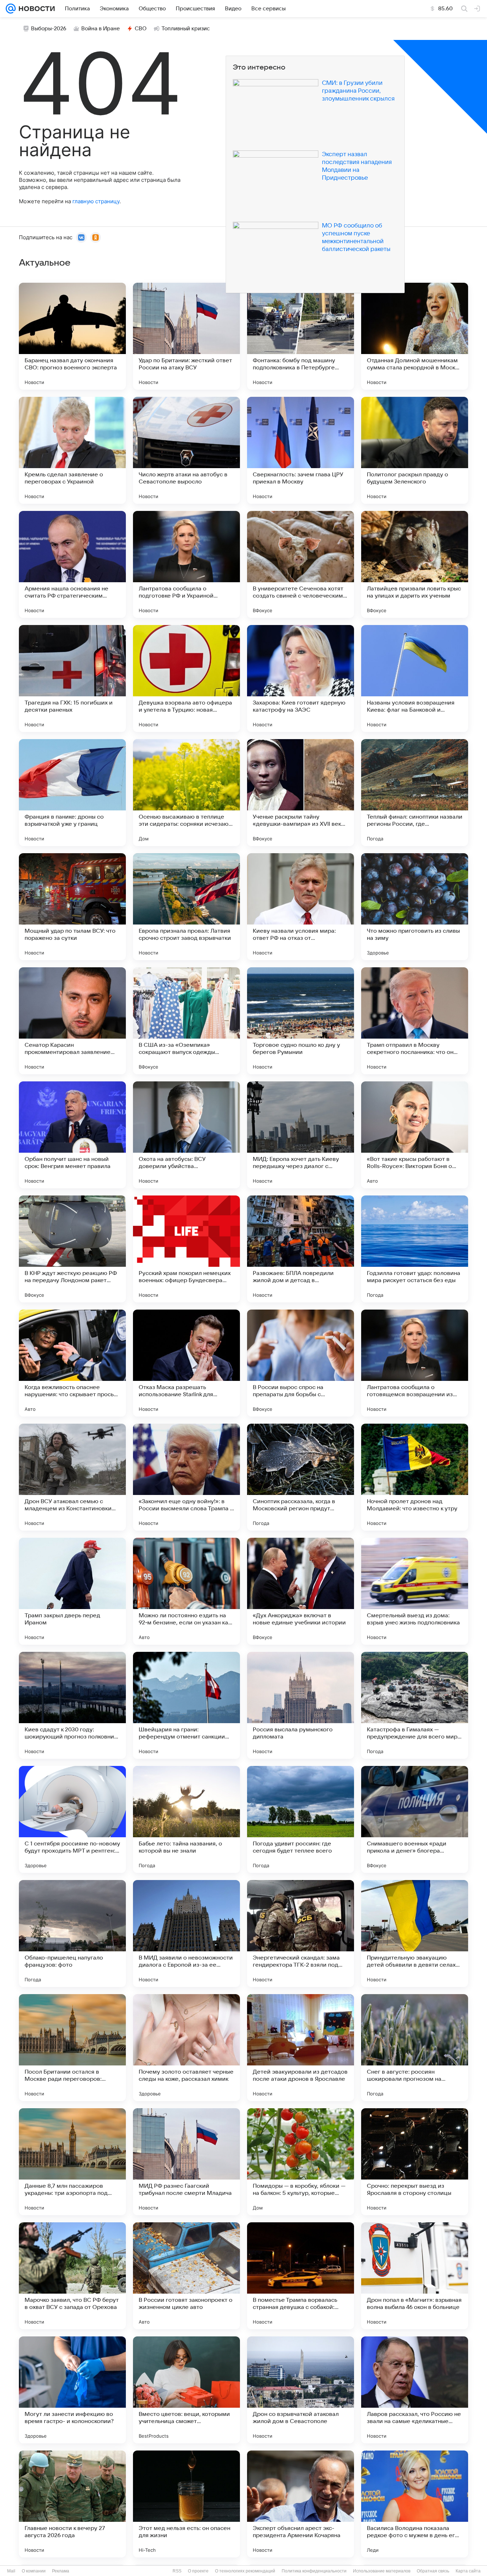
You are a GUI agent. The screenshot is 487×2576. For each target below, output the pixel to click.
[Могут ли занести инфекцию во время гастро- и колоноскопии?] (72, 2390)
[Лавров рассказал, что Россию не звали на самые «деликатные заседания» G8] (415, 2390)
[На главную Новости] (35, 9)
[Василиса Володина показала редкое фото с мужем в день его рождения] (415, 2504)
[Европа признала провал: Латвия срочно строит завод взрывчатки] (186, 907)
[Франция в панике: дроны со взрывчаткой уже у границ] (72, 793)
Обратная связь (433, 2571)
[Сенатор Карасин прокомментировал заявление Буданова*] (72, 1021)
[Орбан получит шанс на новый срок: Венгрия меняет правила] (72, 1135)
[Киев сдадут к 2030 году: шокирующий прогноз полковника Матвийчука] (72, 1705)
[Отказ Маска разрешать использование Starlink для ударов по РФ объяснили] (186, 1363)
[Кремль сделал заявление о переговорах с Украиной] (72, 450)
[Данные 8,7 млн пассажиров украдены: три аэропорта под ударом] (72, 2162)
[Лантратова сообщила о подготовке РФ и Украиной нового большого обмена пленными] (186, 564)
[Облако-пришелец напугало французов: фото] (72, 1934)
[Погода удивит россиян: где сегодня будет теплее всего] (301, 1819)
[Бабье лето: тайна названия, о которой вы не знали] (186, 1819)
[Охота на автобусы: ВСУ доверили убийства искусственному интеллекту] (186, 1135)
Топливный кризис (186, 29)
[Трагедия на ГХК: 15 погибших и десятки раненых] (72, 678)
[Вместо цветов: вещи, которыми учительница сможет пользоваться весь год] (186, 2390)
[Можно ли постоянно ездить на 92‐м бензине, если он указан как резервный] (186, 1591)
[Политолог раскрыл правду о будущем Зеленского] (415, 450)
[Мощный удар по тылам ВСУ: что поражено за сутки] (72, 907)
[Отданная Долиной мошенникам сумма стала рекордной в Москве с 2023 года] (415, 336)
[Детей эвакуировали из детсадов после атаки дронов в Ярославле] (301, 2048)
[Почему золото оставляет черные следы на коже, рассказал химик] (186, 2048)
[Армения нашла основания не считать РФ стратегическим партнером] (72, 564)
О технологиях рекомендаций (245, 2571)
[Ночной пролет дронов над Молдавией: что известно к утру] (415, 1477)
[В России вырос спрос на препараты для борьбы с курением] (301, 1363)
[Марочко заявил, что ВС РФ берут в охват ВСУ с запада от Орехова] (72, 2276)
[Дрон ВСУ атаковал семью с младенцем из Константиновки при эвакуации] (72, 1477)
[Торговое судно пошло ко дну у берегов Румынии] (301, 1021)
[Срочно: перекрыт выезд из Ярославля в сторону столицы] (415, 2162)
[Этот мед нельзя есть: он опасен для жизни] (186, 2504)
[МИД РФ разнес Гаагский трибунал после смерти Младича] (186, 2162)
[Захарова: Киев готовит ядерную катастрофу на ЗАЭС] (301, 678)
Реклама (61, 2571)
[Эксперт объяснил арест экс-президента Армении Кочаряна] (301, 2504)
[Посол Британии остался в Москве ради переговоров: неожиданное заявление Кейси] (72, 2048)
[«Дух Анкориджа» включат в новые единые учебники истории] (301, 1591)
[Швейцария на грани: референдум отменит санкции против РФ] (186, 1705)
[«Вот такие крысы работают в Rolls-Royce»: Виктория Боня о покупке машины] (415, 1135)
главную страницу (96, 201)
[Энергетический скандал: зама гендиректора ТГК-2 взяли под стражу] (301, 1934)
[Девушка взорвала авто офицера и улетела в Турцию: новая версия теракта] (186, 678)
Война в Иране (101, 29)
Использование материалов (382, 2571)
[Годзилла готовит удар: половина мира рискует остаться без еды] (415, 1249)
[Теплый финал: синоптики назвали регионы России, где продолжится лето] (415, 793)
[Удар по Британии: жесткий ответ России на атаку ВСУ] (186, 336)
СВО (141, 29)
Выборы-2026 (49, 29)
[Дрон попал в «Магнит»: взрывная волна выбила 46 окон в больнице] (415, 2276)
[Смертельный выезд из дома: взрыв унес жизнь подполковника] (415, 1591)
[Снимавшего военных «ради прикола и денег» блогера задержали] (415, 1819)
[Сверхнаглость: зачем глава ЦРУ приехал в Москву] (301, 450)
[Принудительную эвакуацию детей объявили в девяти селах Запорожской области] (415, 1934)
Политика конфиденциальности (314, 2571)
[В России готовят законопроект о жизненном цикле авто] (186, 2276)
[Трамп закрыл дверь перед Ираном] (72, 1591)
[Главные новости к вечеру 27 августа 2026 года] (72, 2504)
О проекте (198, 2571)
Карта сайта (468, 2571)
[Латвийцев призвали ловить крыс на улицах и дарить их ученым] (415, 564)
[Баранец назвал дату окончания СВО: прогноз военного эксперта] (72, 336)
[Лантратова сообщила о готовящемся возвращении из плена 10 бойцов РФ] (415, 1363)
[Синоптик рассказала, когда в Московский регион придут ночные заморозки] (301, 1477)
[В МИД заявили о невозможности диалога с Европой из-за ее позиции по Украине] (186, 1934)
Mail (11, 2571)
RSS (177, 2571)
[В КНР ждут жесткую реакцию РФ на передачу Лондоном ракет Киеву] (72, 1249)
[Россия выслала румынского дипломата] (301, 1705)
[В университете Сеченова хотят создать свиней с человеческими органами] (301, 564)
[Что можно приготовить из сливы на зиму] (415, 907)
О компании (34, 2571)
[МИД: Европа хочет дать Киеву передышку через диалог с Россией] (301, 1135)
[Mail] (11, 9)
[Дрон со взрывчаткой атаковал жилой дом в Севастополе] (301, 2390)
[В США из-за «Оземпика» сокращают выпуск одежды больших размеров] (186, 1021)
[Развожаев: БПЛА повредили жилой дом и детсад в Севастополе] (301, 1249)
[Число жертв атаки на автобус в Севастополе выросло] (186, 450)
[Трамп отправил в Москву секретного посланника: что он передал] (415, 1021)
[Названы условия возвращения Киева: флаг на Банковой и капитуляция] (415, 678)
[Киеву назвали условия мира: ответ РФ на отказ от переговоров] (301, 907)
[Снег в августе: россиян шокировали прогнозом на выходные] (415, 2048)
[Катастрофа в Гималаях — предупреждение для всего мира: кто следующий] (415, 1705)
